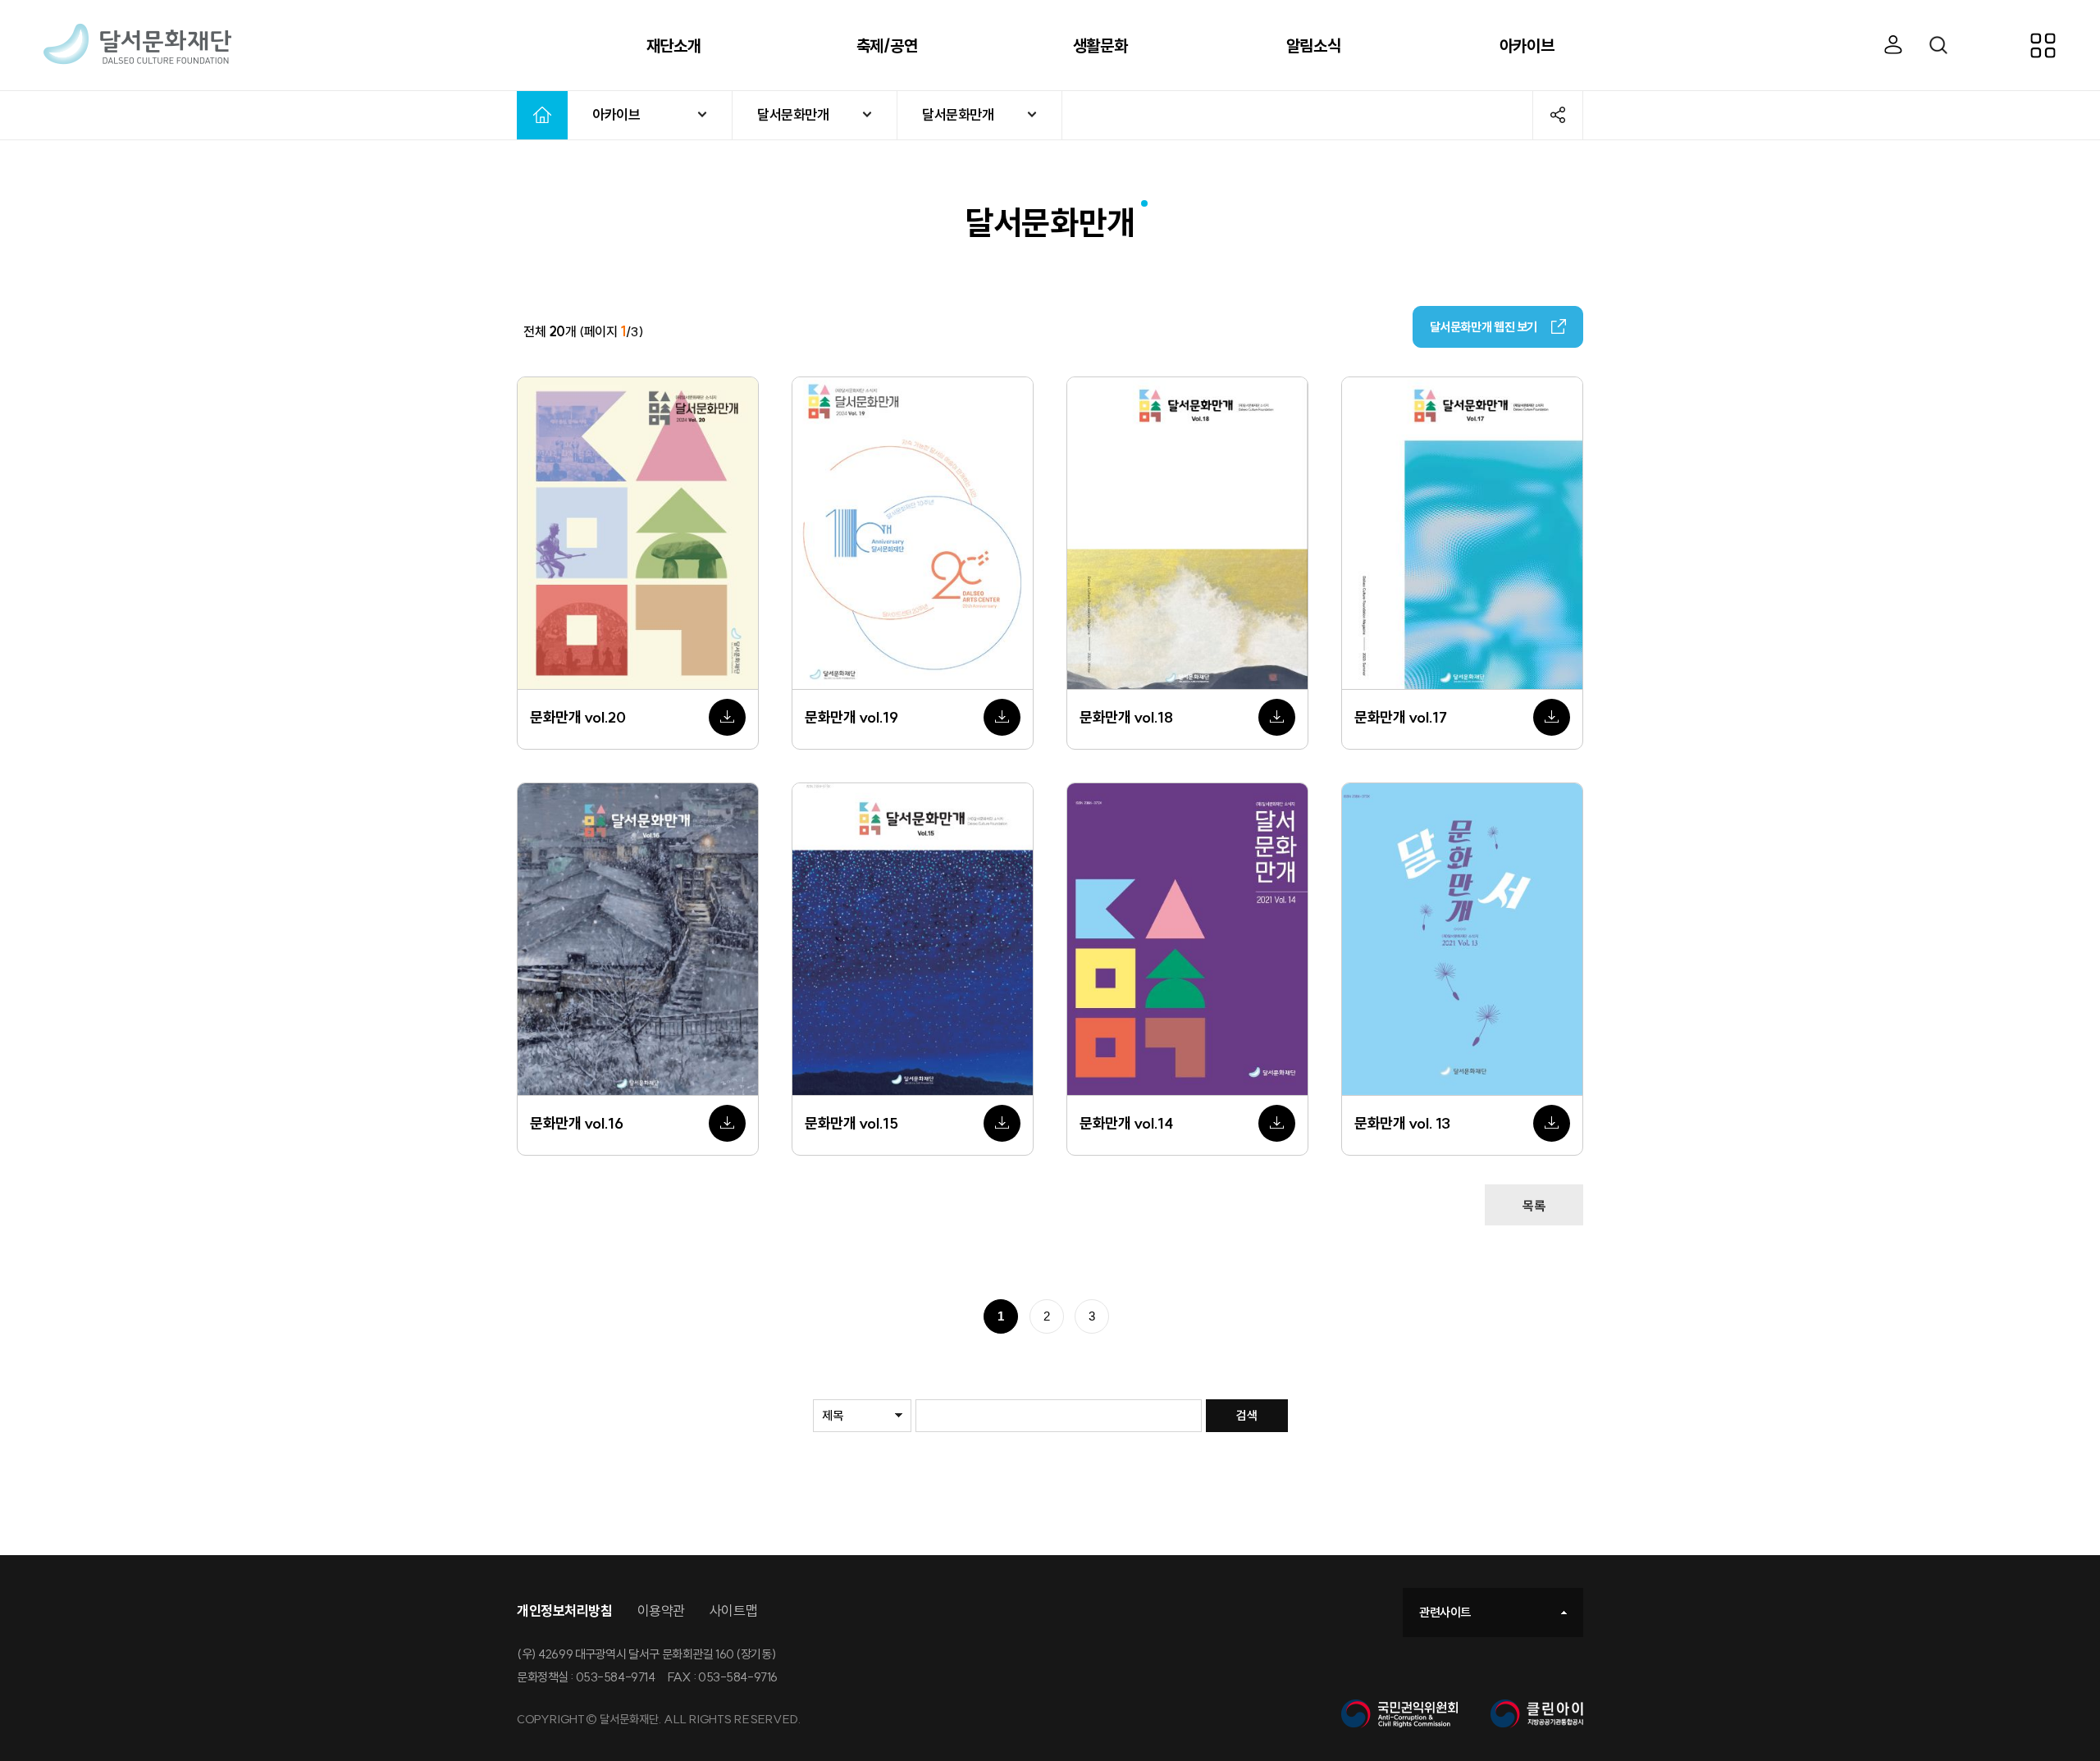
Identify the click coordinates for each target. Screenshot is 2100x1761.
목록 (1534, 1206)
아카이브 (616, 114)
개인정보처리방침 (565, 1610)
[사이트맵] (2059, 45)
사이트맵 (733, 1610)
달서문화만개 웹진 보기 (1484, 327)
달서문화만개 (793, 114)
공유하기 (1558, 115)
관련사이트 (1445, 1612)
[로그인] (1894, 46)
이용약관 (661, 1610)
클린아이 (1537, 1714)
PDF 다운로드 (727, 717)
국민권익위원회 (1399, 1714)
